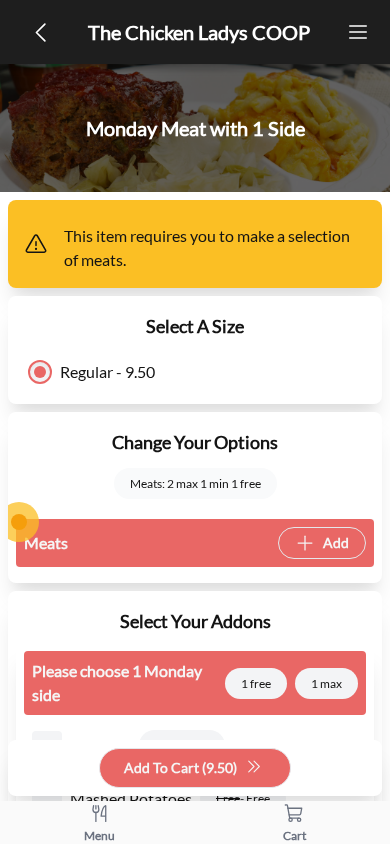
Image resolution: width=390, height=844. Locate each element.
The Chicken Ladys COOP (199, 32)
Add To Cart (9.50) (180, 767)
